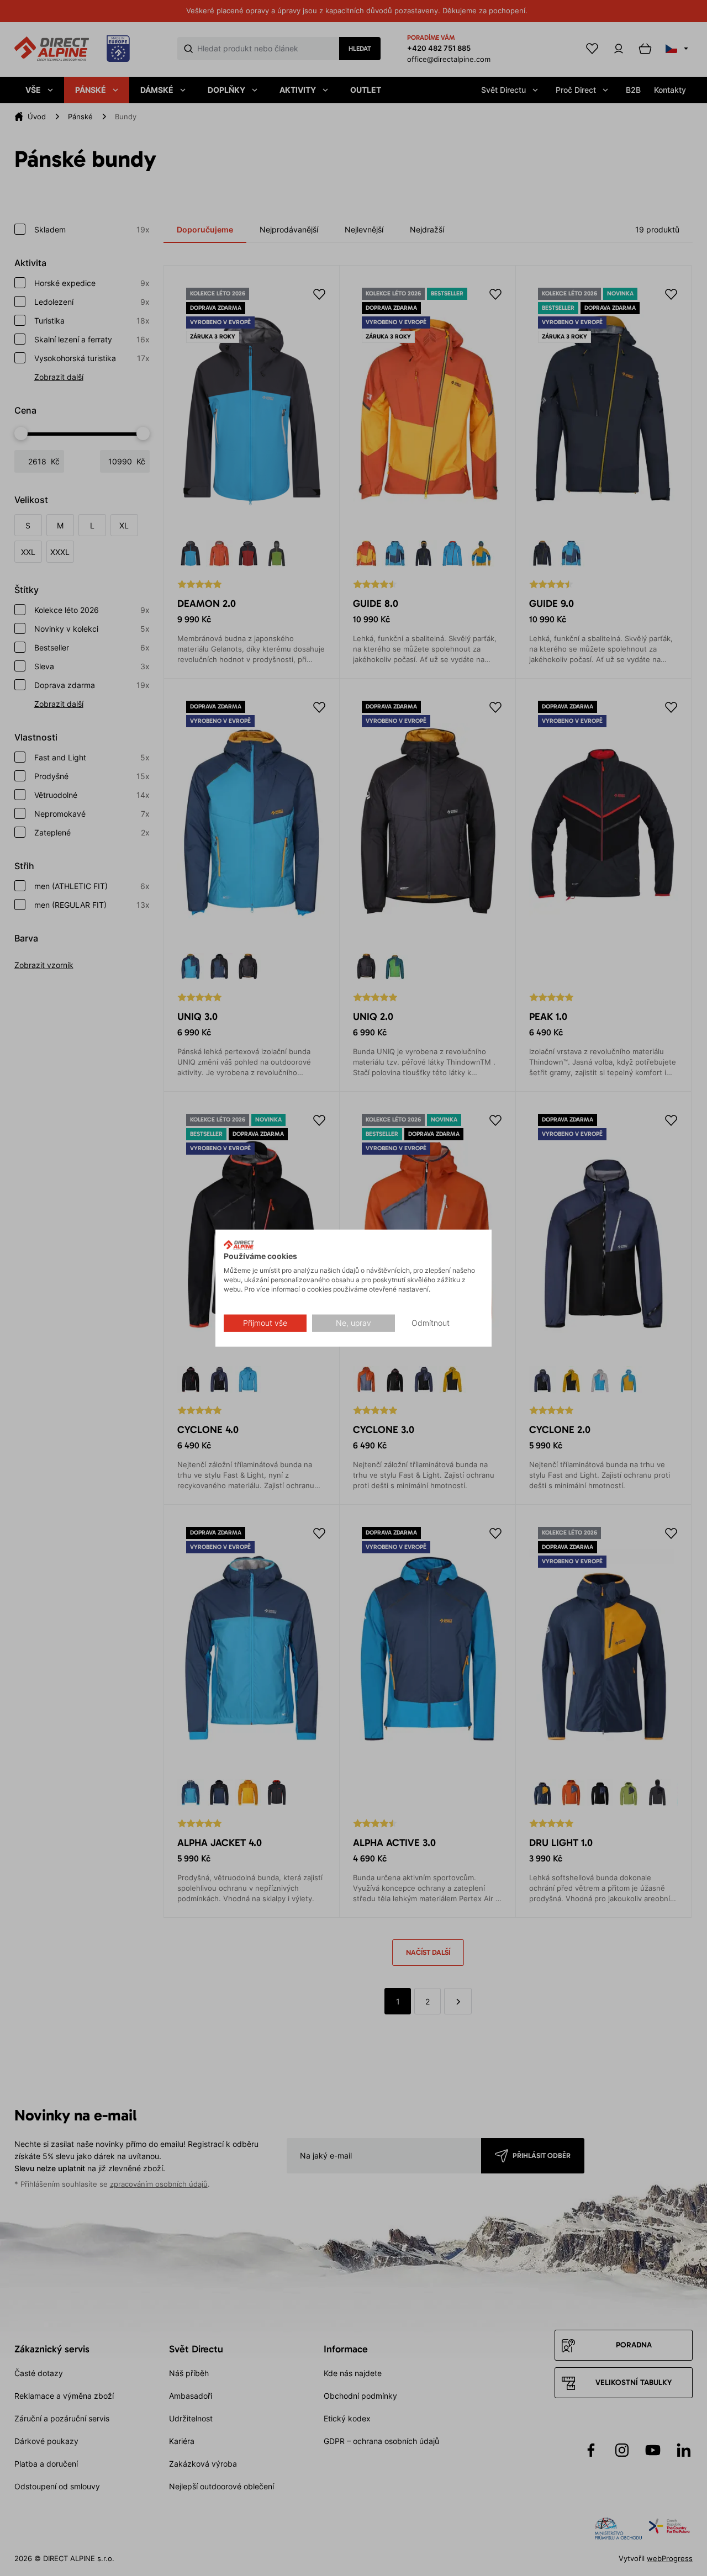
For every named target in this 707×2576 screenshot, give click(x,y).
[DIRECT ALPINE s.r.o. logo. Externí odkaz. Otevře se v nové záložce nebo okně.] (239, 1245)
